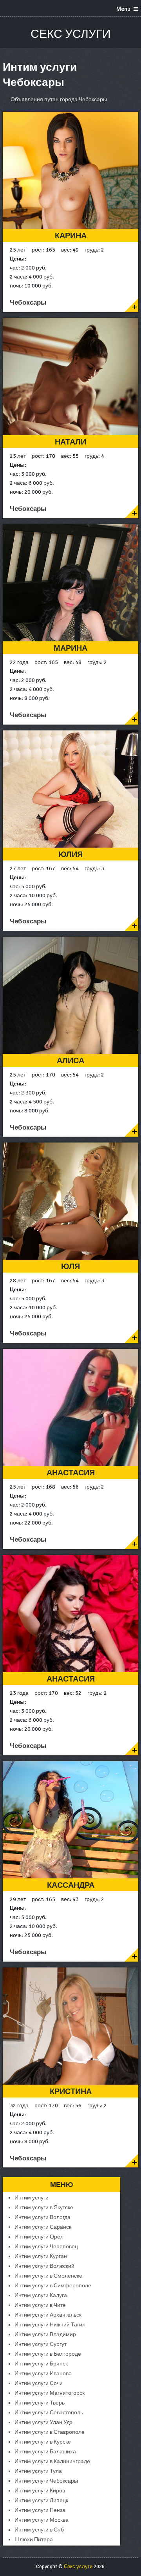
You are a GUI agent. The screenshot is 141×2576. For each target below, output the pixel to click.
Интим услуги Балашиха (45, 2452)
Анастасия (71, 1473)
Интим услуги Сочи (39, 2383)
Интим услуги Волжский (44, 2266)
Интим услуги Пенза (40, 2510)
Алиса (70, 1061)
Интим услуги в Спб (39, 2530)
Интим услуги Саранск (43, 2227)
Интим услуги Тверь (40, 2403)
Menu (123, 9)
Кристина (71, 2091)
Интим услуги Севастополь (49, 2413)
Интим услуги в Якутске (44, 2207)
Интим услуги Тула (38, 2471)
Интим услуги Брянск (41, 2364)
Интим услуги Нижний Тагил (50, 2325)
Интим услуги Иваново (43, 2373)
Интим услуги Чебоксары (46, 2481)
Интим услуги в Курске (43, 2442)
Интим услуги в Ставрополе (50, 2432)
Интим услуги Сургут (41, 2344)
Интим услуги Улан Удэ (43, 2422)
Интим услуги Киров (40, 2491)
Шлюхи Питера (34, 2539)
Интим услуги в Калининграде (52, 2461)
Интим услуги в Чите (40, 2305)
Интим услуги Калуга (41, 2295)
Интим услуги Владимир (45, 2334)
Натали (70, 442)
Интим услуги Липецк (41, 2500)
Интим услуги (32, 2198)
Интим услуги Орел (39, 2237)
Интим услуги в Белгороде (48, 2354)
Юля (70, 1267)
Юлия (70, 854)
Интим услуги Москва (42, 2520)
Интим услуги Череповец (46, 2247)
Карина (71, 236)
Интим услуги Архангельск (48, 2315)
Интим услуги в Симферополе (53, 2286)
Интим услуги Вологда (42, 2217)
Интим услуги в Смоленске (48, 2276)
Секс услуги (71, 34)
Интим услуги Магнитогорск (50, 2393)
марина (70, 648)
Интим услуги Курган (41, 2256)
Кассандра (71, 1885)
